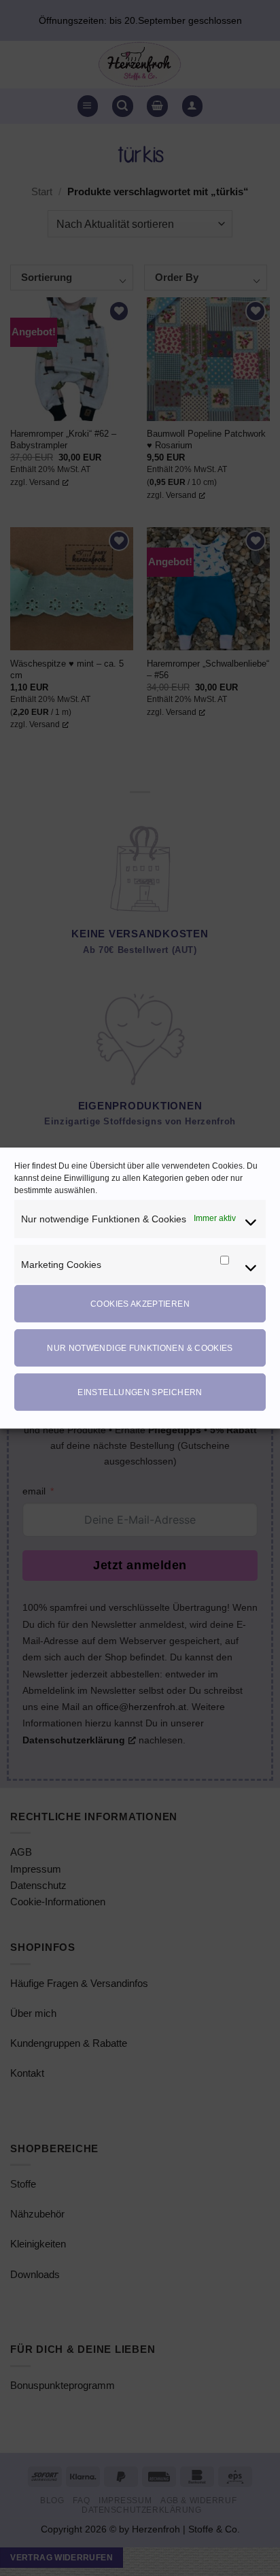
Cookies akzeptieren (140, 1304)
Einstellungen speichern (140, 1392)
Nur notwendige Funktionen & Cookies (140, 1348)
